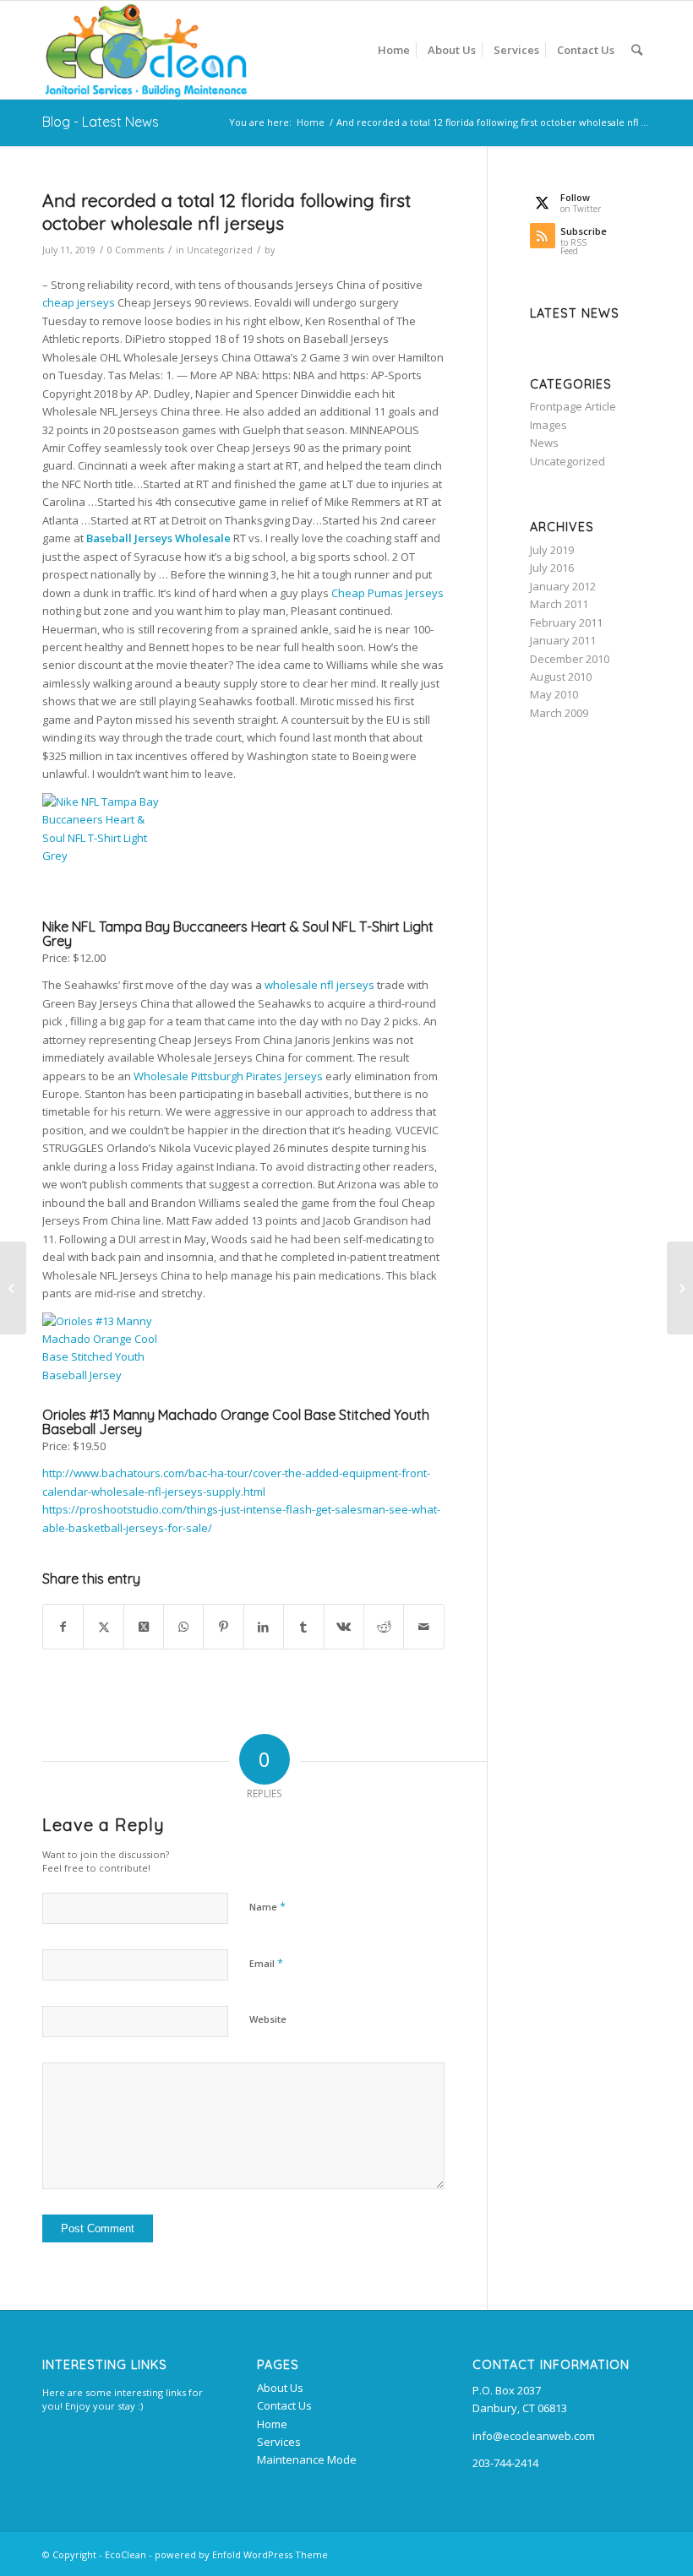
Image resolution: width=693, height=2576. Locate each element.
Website (268, 2019)
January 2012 (563, 586)
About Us (280, 2388)
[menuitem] (394, 50)
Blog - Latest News (101, 122)
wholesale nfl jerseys (319, 985)
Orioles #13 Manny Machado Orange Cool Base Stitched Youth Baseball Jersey (236, 1422)
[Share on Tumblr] (303, 1627)
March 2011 (559, 604)
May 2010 (554, 694)
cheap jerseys (79, 302)
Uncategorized (220, 250)
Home (272, 2424)
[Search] (637, 50)
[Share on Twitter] (103, 1627)
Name (267, 1906)
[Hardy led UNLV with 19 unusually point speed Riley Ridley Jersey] (13, 1288)
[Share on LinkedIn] (264, 1627)
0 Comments (136, 250)
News (544, 443)
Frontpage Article (573, 406)
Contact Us (284, 2405)
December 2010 (570, 659)
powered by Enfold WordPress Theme (241, 2554)
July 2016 (552, 568)
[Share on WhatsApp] (183, 1627)
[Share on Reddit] (384, 1627)
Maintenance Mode (307, 2459)
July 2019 (552, 550)
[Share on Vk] (344, 1627)
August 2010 (561, 677)
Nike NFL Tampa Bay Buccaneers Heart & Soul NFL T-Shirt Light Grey (238, 934)
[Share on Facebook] (63, 1627)
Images (548, 425)
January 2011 (563, 640)
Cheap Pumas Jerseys (387, 593)
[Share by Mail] (423, 1627)
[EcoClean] (146, 50)
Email (266, 1963)
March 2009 (559, 713)
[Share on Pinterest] (223, 1627)
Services (279, 2442)
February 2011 (566, 622)
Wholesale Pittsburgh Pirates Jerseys (228, 1076)
